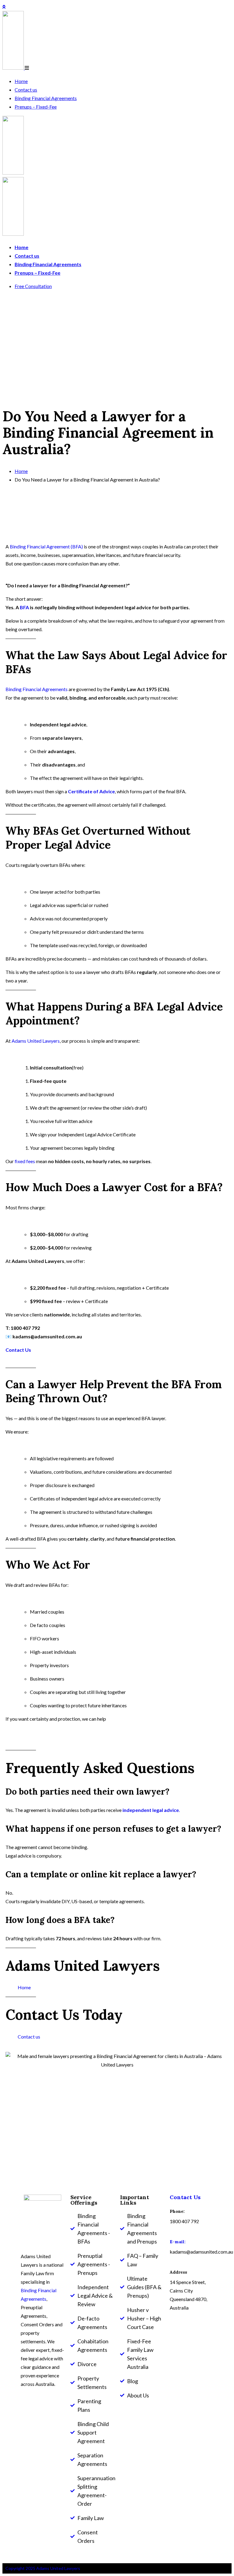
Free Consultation (33, 286)
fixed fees (24, 1161)
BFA (24, 607)
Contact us (26, 90)
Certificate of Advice (91, 791)
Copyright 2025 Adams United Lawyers (43, 2568)
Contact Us (18, 1350)
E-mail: (178, 2242)
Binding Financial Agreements (46, 98)
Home (21, 81)
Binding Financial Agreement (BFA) (46, 546)
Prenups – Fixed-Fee (36, 107)
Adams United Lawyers (35, 1041)
